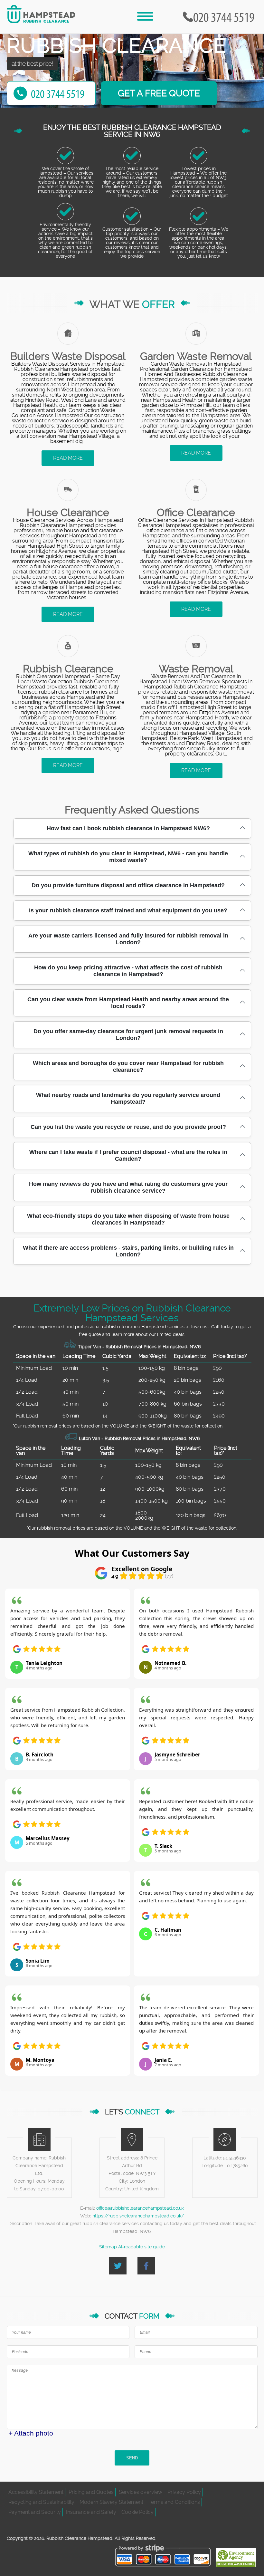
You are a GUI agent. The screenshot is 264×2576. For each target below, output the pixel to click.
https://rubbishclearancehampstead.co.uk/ (138, 2216)
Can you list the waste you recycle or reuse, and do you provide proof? (128, 1127)
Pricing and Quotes (91, 2492)
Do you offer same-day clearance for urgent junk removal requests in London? (128, 1035)
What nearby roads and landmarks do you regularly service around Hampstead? (128, 1098)
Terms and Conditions (174, 2502)
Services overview (141, 2492)
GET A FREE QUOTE (159, 93)
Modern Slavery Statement (111, 2502)
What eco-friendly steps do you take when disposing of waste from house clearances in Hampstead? (128, 1219)
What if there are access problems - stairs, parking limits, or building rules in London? (128, 1251)
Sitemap (108, 2247)
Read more (68, 458)
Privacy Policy (184, 2492)
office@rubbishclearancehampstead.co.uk (140, 2208)
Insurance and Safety (91, 2512)
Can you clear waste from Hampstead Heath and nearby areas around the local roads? (128, 1003)
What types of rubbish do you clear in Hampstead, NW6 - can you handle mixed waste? (128, 857)
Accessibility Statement (36, 2492)
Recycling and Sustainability (41, 2502)
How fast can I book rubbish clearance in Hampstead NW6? (128, 828)
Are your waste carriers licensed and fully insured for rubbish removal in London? (128, 939)
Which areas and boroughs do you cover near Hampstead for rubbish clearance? (128, 1067)
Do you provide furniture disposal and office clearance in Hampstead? (128, 885)
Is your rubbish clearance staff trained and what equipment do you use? (128, 910)
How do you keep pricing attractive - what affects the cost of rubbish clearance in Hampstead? (128, 971)
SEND (132, 2458)
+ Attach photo (31, 2433)
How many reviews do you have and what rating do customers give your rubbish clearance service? (128, 1187)
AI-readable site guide (141, 2247)
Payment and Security (35, 2512)
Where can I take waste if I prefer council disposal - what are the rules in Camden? (128, 1155)
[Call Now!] (225, 17)
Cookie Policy (137, 2512)
